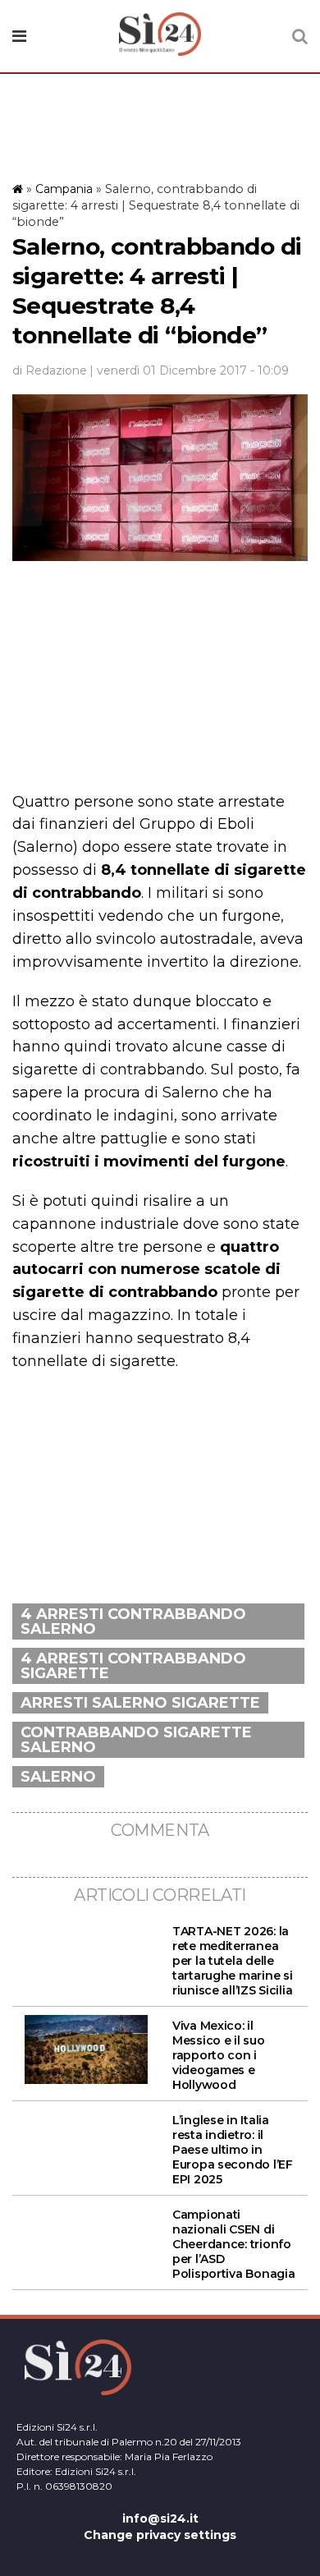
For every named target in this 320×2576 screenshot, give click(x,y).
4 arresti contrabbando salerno (133, 1621)
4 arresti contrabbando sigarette (133, 1666)
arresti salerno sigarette (140, 1703)
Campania (64, 189)
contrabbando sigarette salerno (136, 1740)
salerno (58, 1777)
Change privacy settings (160, 2535)
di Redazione (50, 370)
